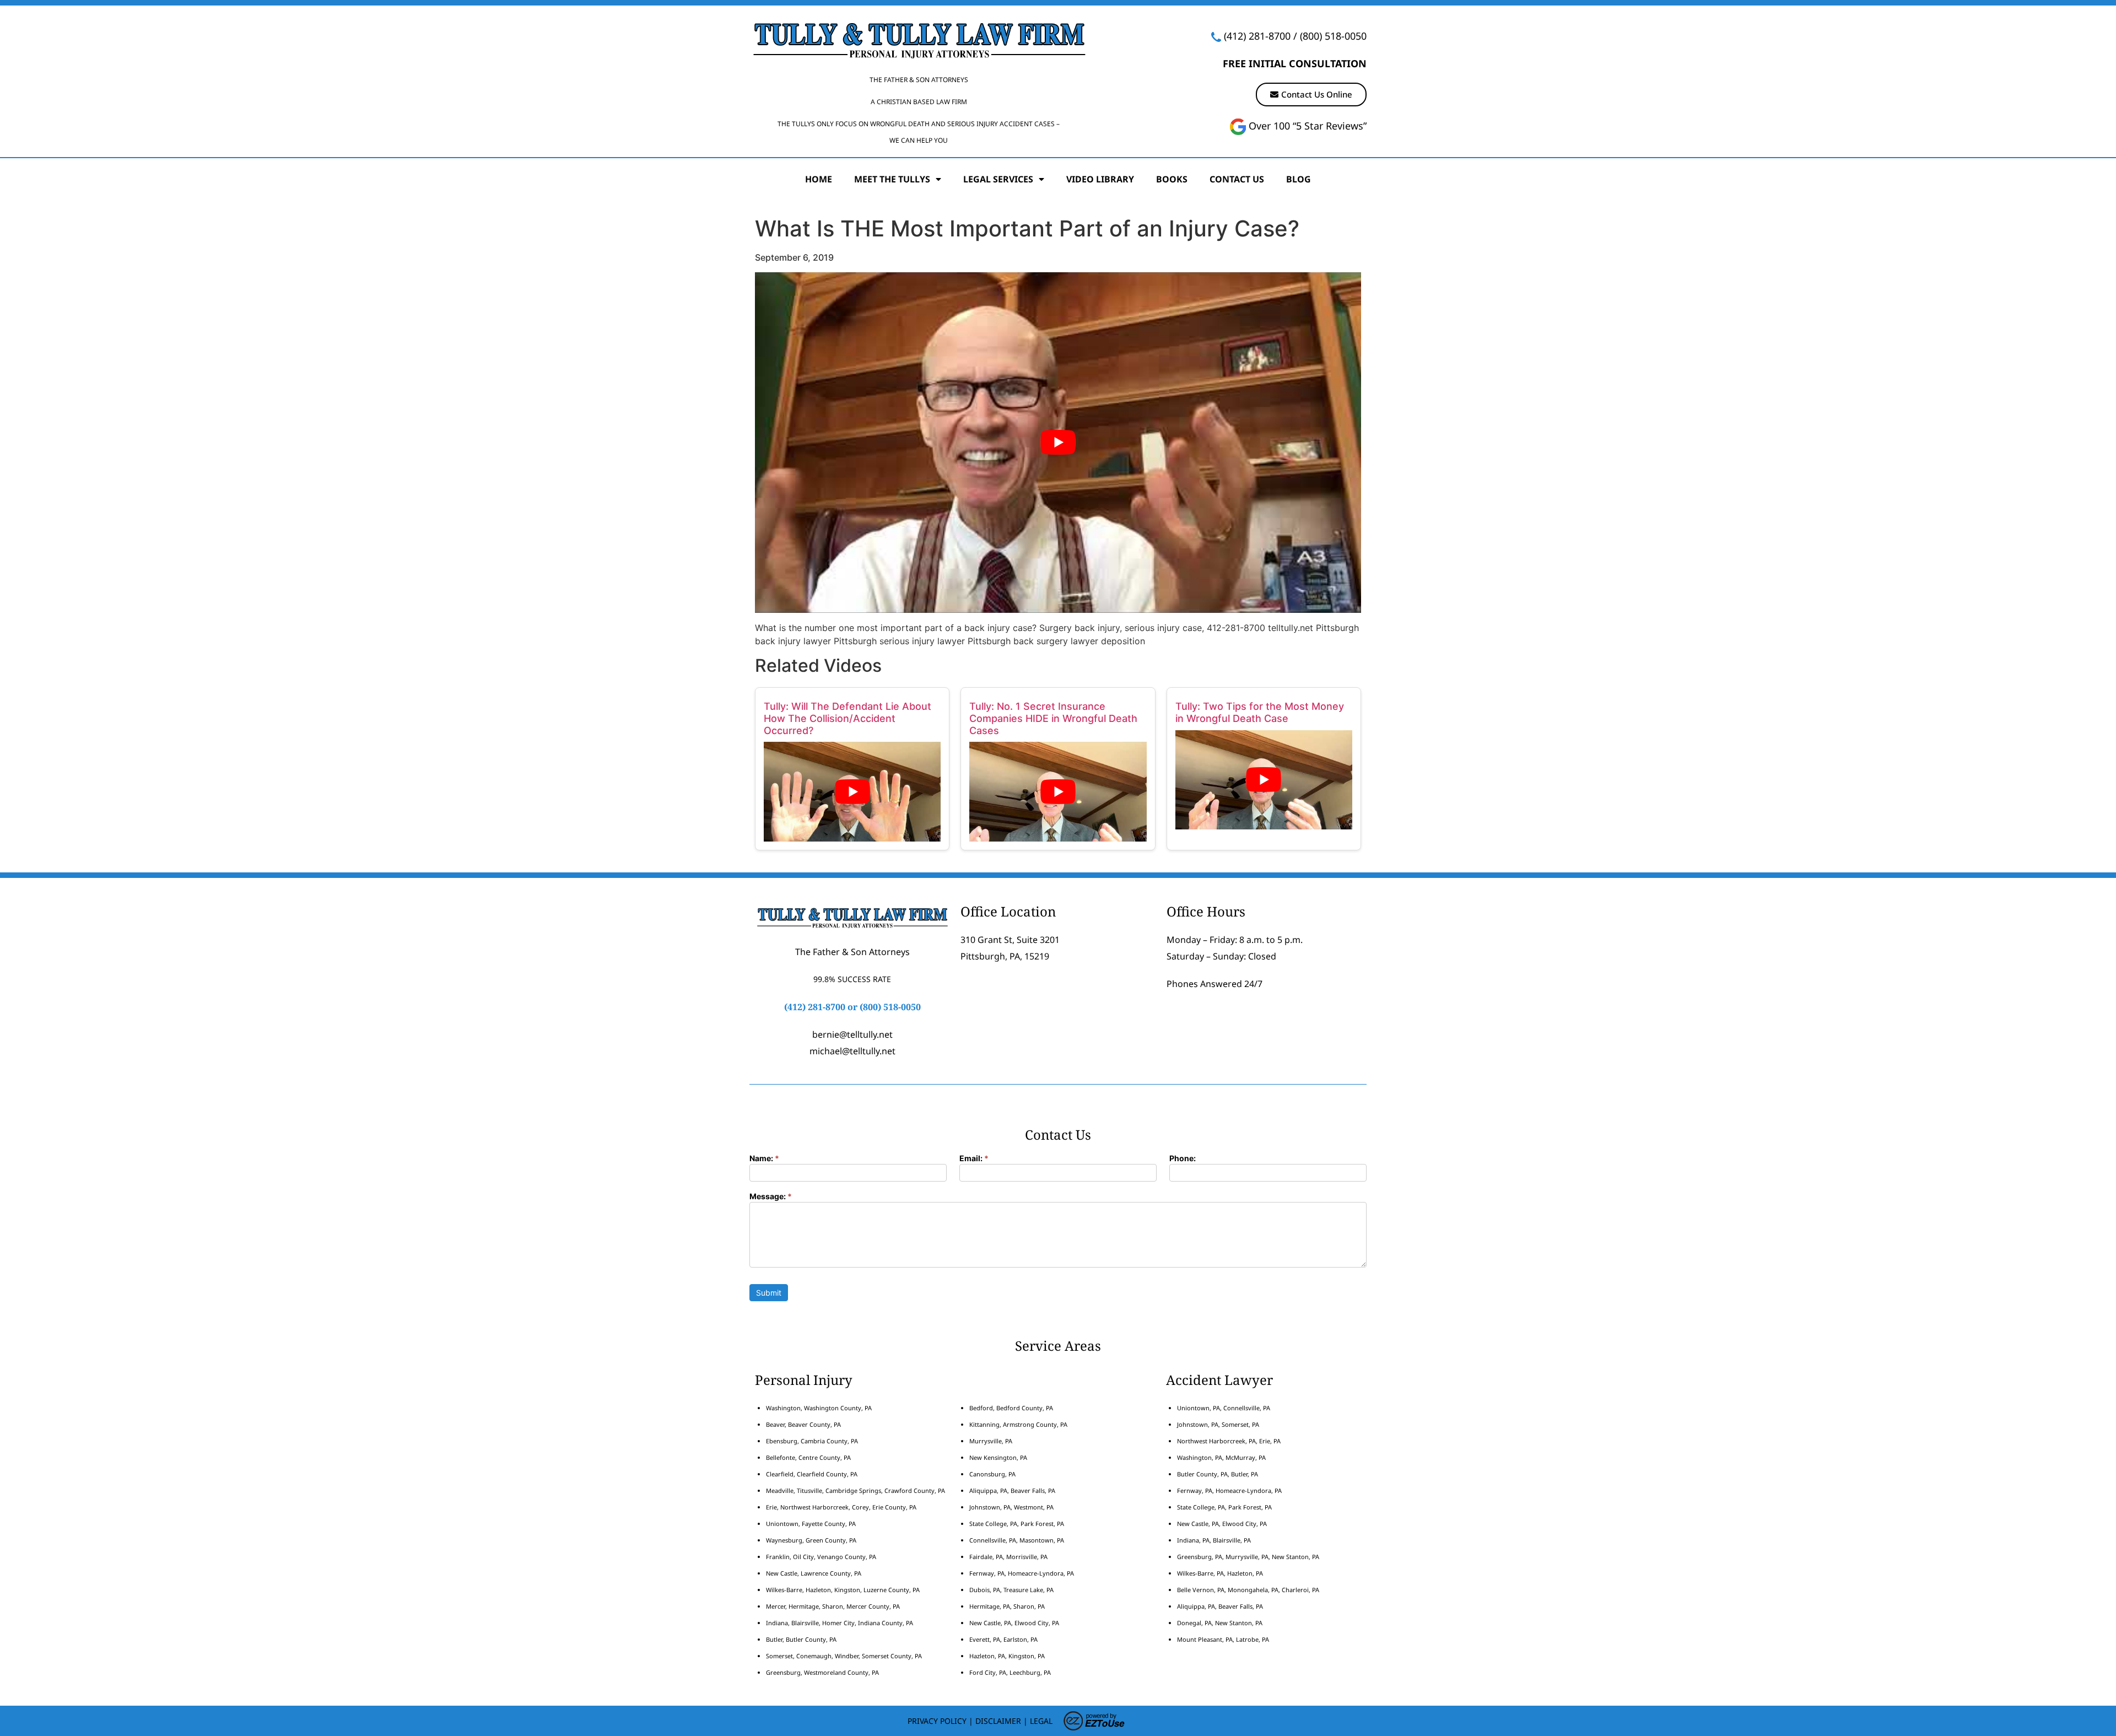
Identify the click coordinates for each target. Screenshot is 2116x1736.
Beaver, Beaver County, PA (803, 1424)
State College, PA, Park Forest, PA (1017, 1524)
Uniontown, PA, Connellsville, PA (1224, 1408)
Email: (974, 1159)
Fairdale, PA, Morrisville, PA (1008, 1557)
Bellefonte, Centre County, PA (808, 1457)
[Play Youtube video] (1058, 443)
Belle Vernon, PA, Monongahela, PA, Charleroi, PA (1248, 1590)
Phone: (1183, 1159)
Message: (771, 1197)
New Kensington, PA (998, 1457)
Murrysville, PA (991, 1441)
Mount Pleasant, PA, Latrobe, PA (1224, 1639)
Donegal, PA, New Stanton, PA (1220, 1623)
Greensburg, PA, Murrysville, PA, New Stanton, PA (1248, 1557)
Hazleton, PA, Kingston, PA (1007, 1656)
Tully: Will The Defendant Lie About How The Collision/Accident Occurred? (848, 718)
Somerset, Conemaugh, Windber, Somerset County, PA (844, 1656)
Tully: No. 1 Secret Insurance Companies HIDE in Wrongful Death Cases (1053, 718)
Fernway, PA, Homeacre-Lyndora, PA (1022, 1573)
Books (1172, 179)
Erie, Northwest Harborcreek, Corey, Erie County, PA (841, 1507)
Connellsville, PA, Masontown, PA (1017, 1540)
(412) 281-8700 (1257, 36)
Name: (764, 1159)
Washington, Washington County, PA (819, 1408)
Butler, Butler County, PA (801, 1639)
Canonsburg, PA (992, 1474)
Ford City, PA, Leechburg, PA (1011, 1672)
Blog (1299, 179)
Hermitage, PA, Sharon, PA (1007, 1606)
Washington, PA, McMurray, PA (1221, 1457)
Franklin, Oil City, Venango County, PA (821, 1557)
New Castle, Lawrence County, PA (814, 1573)
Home (819, 179)
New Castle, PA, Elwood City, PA (1014, 1623)
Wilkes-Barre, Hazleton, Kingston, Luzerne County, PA (843, 1590)
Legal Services (998, 179)
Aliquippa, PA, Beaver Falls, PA (1012, 1490)
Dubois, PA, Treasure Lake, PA (1011, 1590)
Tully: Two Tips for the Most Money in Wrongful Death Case (1260, 712)
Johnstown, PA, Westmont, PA (1011, 1507)
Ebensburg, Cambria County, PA (812, 1441)
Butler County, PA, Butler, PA (1218, 1474)
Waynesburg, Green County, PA (811, 1540)
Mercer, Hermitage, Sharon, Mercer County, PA (833, 1606)
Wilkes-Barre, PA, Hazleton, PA (1220, 1573)
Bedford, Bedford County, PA (1011, 1408)
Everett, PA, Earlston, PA (1003, 1639)
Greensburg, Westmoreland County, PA (822, 1672)
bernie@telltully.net (852, 1034)
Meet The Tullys (892, 179)
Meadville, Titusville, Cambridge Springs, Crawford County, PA (855, 1490)
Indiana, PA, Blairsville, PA (1214, 1540)
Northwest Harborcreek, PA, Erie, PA (1229, 1441)
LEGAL (1041, 1721)
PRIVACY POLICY (937, 1721)
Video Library (1100, 179)
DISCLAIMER (998, 1721)
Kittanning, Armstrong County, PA (1018, 1424)
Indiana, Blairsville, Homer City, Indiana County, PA (840, 1623)
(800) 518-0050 (1333, 36)
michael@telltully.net (852, 1051)
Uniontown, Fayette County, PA (811, 1524)
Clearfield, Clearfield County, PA (812, 1474)
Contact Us (1237, 179)
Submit (769, 1293)
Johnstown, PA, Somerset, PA (1218, 1424)
